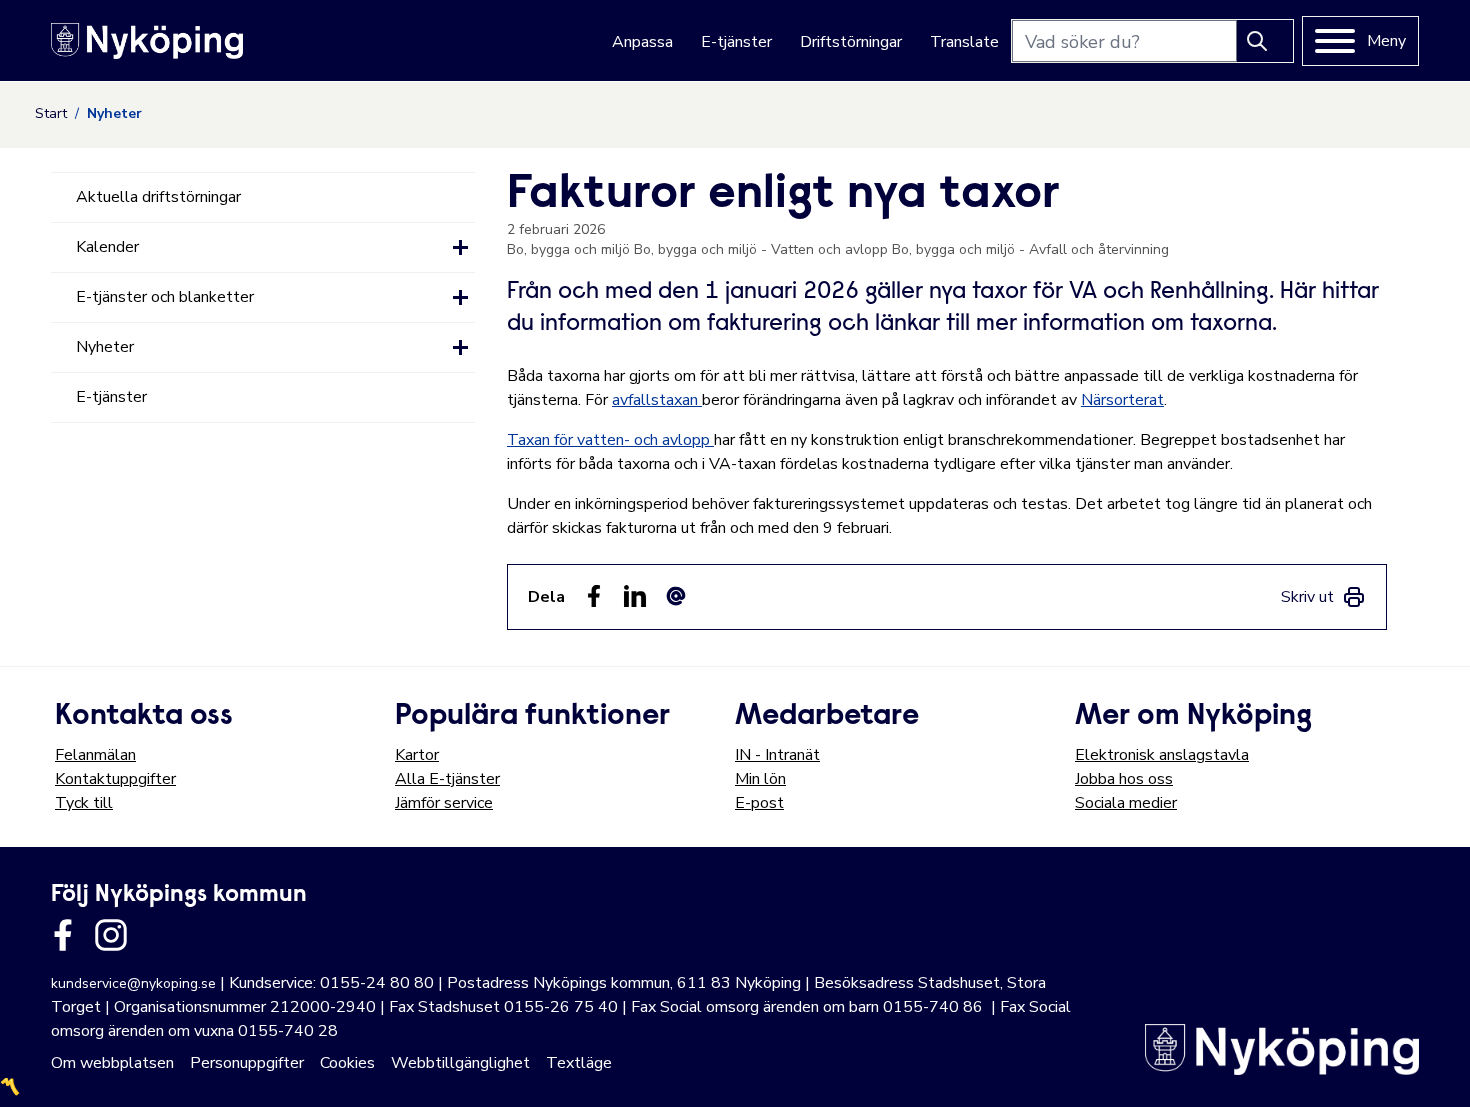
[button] (460, 247)
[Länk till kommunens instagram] (111, 935)
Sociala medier (1126, 803)
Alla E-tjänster (447, 779)
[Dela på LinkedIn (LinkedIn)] (635, 596)
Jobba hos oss (1124, 779)
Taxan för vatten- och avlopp (610, 440)
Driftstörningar (851, 42)
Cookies (347, 1063)
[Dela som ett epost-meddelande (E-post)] (676, 596)
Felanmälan (95, 755)
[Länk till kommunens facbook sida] (63, 935)
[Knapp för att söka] (1265, 41)
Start (51, 113)
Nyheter (105, 347)
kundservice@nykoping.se (133, 983)
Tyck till (84, 803)
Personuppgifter (247, 1063)
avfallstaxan (657, 400)
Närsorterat (1122, 400)
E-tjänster (736, 42)
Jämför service (444, 803)
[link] (1323, 597)
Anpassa (642, 42)
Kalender (107, 247)
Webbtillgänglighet (460, 1063)
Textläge (579, 1063)
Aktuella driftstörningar (158, 197)
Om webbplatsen (112, 1063)
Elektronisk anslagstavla (1162, 755)
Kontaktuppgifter (115, 779)
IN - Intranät (777, 755)
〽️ (10, 1087)
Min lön (760, 779)
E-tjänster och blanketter (165, 297)
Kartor (417, 755)
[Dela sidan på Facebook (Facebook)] (594, 596)
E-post (759, 803)
